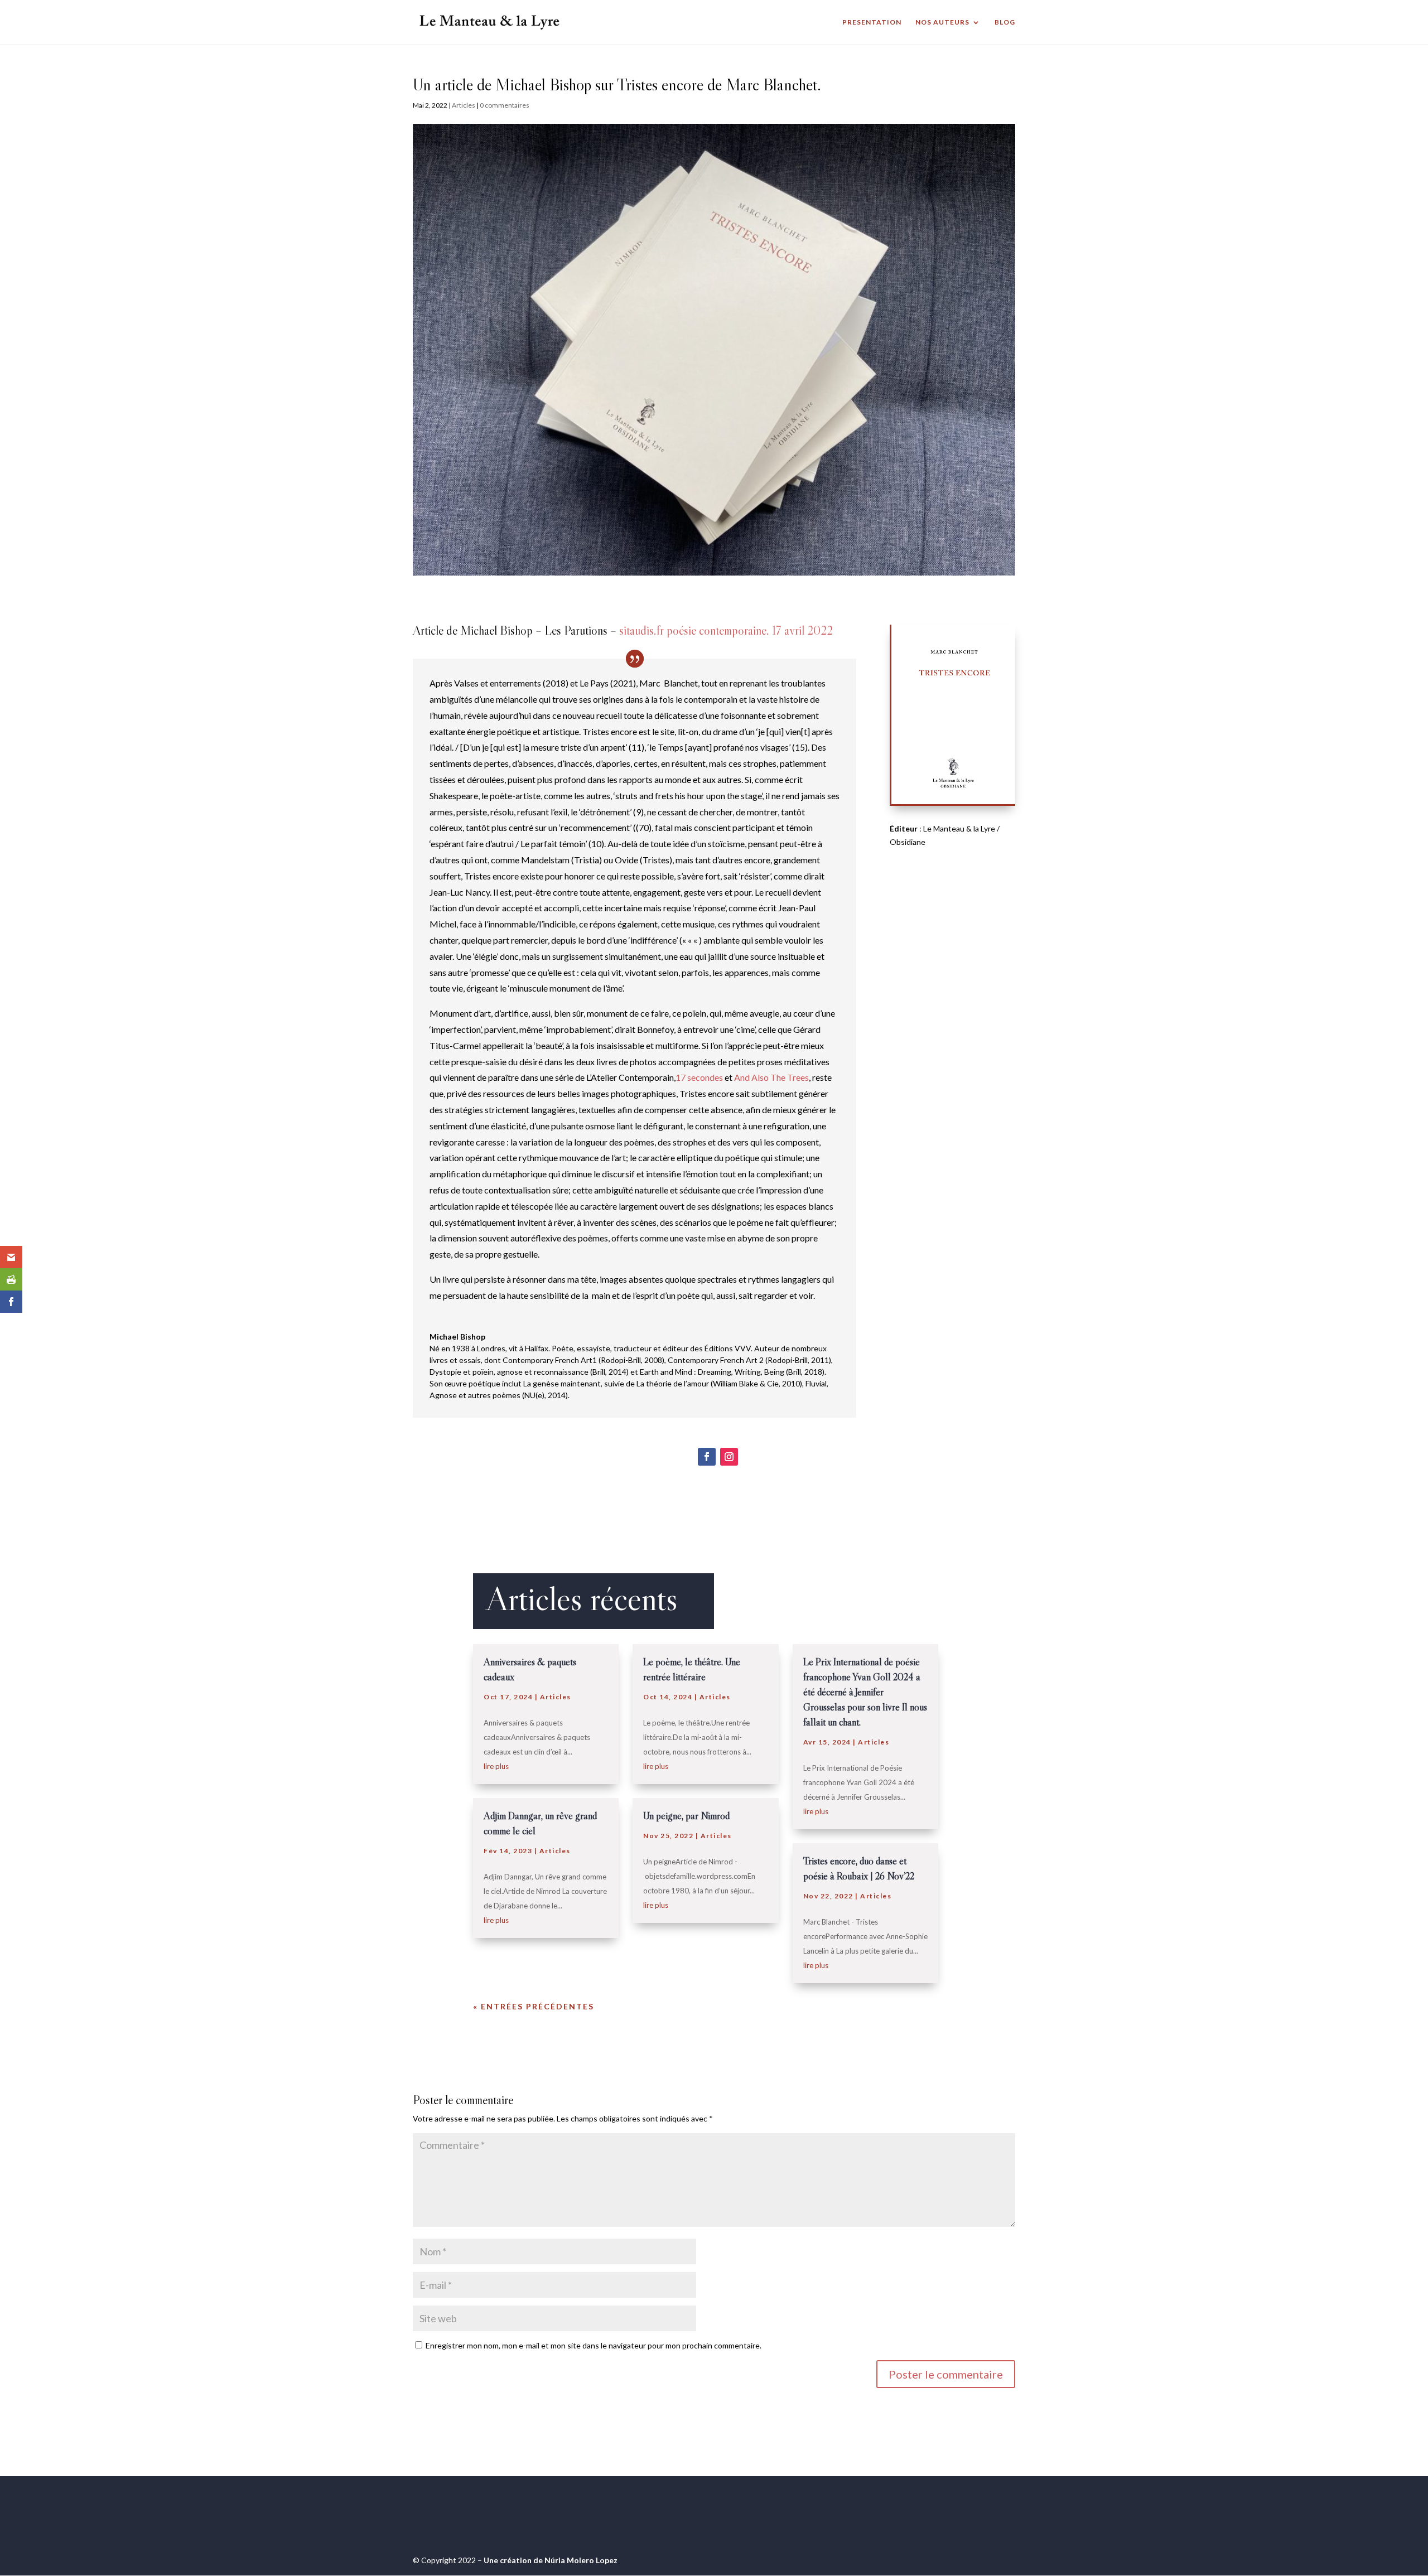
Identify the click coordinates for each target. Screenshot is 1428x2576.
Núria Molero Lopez (581, 2560)
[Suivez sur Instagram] (729, 1457)
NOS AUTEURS (942, 22)
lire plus (496, 1766)
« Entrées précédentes (534, 2006)
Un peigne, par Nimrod (686, 1816)
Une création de (514, 2560)
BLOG (1005, 22)
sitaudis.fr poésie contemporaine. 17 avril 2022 (726, 630)
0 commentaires (505, 105)
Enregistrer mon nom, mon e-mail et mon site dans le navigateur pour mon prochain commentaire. (594, 2345)
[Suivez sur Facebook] (707, 1457)
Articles (464, 105)
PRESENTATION (872, 22)
